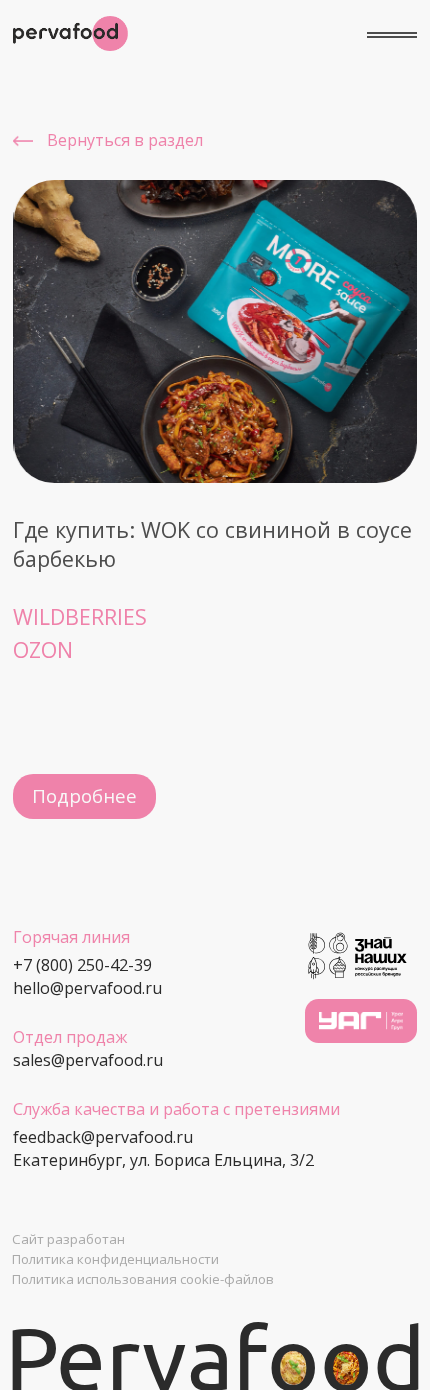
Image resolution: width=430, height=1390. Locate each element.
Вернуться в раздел (124, 140)
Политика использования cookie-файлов (143, 1279)
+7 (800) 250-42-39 (82, 965)
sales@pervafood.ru (88, 1060)
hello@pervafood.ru (87, 988)
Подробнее (84, 796)
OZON (43, 649)
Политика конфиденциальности (115, 1259)
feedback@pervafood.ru (103, 1137)
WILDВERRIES (80, 616)
